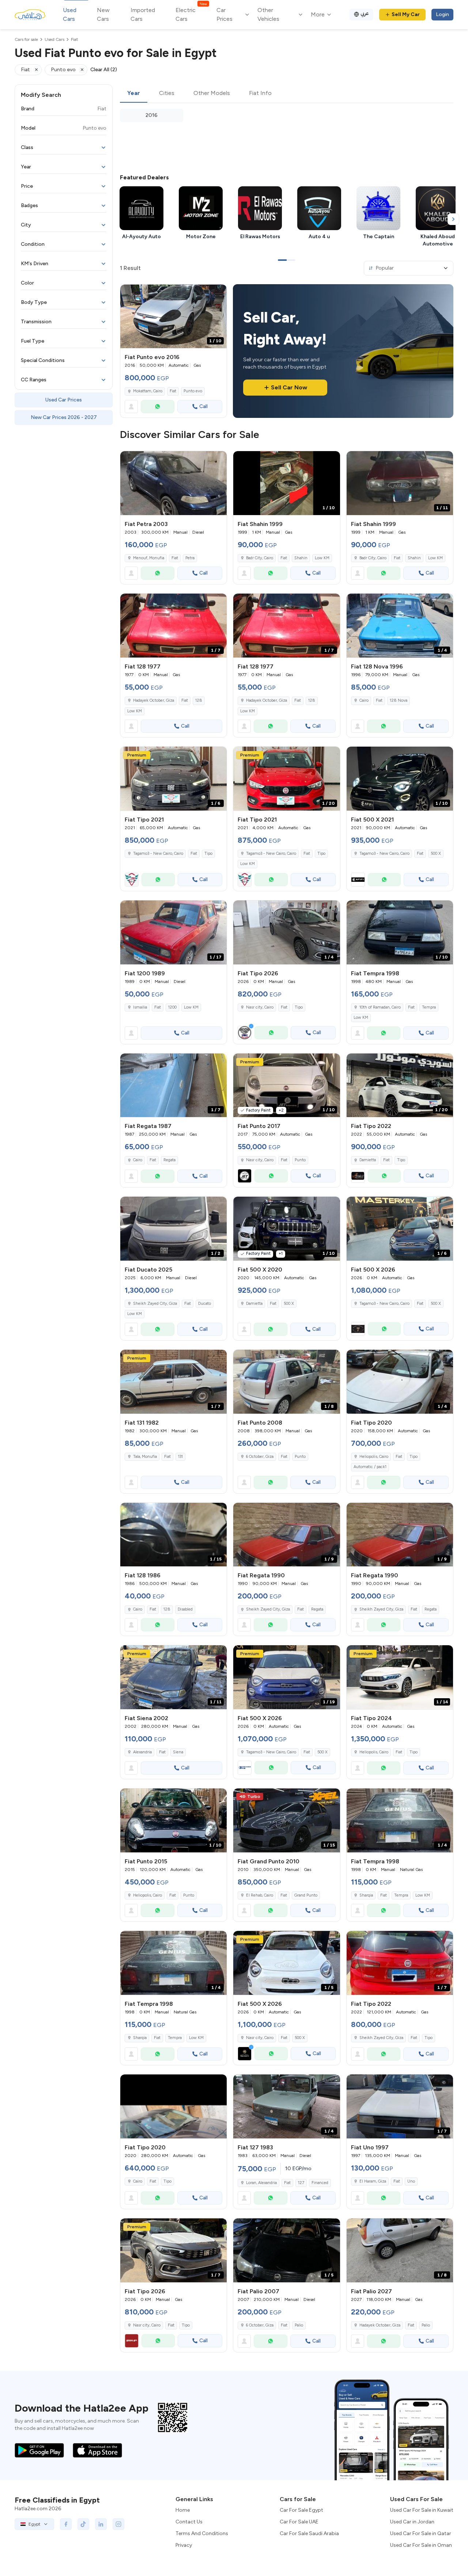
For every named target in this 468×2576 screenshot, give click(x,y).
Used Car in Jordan (412, 2522)
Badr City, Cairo (260, 558)
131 (180, 1457)
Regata (169, 1160)
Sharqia (366, 1895)
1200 (172, 1007)
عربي (365, 13)
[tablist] (287, 94)
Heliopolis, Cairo (374, 1457)
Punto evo (193, 391)
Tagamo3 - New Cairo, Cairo (158, 853)
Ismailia (140, 1007)
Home (183, 2510)
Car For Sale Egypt (301, 2510)
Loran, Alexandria (261, 2183)
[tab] (134, 94)
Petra (190, 558)
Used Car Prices (64, 400)
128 (199, 700)
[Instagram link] (118, 2524)
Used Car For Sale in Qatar (421, 2533)
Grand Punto (306, 1895)
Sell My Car (406, 14)
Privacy (184, 2545)
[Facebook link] (66, 2524)
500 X (436, 853)
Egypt (34, 2524)
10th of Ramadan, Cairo (380, 1007)
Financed (320, 2183)
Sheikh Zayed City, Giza (155, 1304)
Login (442, 14)
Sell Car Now (289, 387)
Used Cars (70, 14)
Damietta (368, 1160)
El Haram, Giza (373, 2181)
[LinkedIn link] (101, 2524)
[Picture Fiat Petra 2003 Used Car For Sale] (173, 483)
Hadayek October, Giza (154, 700)
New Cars (103, 14)
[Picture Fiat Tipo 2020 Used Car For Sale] (173, 2106)
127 (301, 2183)
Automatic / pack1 (370, 1467)
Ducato (205, 1304)
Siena (178, 1752)
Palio (299, 2325)
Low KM (322, 558)
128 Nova (399, 700)
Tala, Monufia (145, 1457)
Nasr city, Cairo (260, 1160)
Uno (411, 2181)
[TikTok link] (83, 2524)
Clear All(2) (104, 70)
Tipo (208, 853)
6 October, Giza (260, 1457)
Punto (300, 1160)
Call (203, 406)
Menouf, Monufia (149, 558)
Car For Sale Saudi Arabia (309, 2533)
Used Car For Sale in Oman (421, 2545)
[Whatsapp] (158, 407)
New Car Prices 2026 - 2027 (64, 417)
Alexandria (142, 1752)
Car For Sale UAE (299, 2522)
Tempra (429, 1007)
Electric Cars (191, 14)
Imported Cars (143, 14)
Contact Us (189, 2522)
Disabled (185, 1609)
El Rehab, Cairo (260, 1895)
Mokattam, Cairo (148, 391)
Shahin (301, 558)
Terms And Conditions (202, 2533)
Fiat (173, 391)
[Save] (218, 293)
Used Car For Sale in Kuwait (422, 2510)
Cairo (364, 700)
